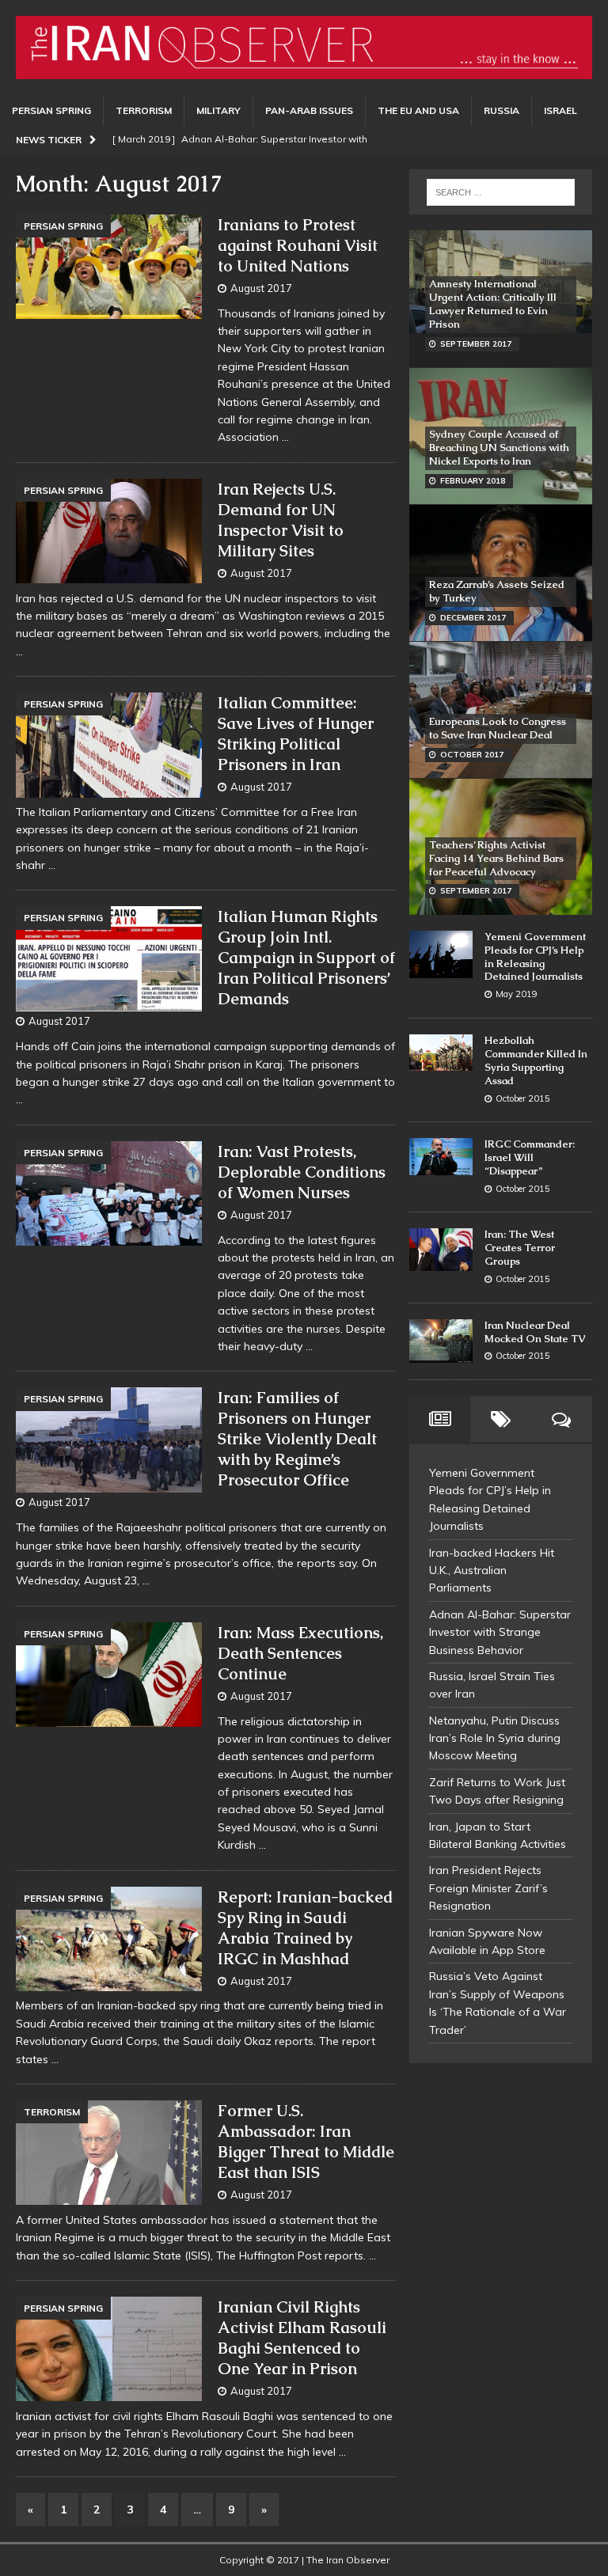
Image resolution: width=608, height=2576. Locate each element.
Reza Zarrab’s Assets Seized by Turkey (497, 591)
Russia (502, 110)
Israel (560, 110)
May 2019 (517, 994)
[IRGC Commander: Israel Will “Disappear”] (441, 1157)
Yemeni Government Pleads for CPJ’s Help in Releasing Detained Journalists (535, 957)
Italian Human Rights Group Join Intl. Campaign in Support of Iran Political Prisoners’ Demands (306, 958)
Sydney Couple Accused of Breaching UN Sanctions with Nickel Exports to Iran (499, 448)
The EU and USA (418, 110)
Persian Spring (51, 110)
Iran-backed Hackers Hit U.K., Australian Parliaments (492, 1571)
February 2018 (473, 481)
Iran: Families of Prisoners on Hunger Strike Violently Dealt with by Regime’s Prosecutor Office (297, 1439)
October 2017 (472, 755)
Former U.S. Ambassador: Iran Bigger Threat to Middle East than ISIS (306, 2142)
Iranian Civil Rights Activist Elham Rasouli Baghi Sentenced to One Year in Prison (302, 2338)
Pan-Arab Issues (309, 110)
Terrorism (144, 110)
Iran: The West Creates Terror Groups (520, 1248)
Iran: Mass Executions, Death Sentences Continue (300, 1653)
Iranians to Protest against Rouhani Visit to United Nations (298, 245)
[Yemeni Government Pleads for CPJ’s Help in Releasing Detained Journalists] (441, 954)
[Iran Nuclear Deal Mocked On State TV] (441, 1341)
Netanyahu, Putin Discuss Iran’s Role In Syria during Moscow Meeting (495, 1738)
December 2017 (473, 618)
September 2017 (476, 344)
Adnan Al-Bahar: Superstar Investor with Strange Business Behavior (500, 1632)
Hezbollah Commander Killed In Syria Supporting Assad (536, 1060)
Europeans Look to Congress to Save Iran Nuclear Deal (498, 728)
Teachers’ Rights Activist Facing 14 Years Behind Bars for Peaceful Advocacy (496, 858)
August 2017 (261, 288)
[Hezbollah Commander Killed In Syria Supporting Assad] (441, 1053)
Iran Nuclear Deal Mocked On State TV (535, 1332)
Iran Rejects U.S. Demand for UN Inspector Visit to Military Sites (281, 520)
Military (218, 110)
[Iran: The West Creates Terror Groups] (441, 1249)
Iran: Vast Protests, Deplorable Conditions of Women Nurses (302, 1172)
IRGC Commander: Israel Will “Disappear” (530, 1157)
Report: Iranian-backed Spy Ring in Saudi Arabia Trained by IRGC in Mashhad (305, 1928)
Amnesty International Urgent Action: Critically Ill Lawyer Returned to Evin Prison (493, 304)
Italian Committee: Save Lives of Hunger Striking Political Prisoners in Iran (296, 734)
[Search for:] (501, 192)
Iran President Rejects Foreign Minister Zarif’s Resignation (488, 1888)
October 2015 (523, 1098)
